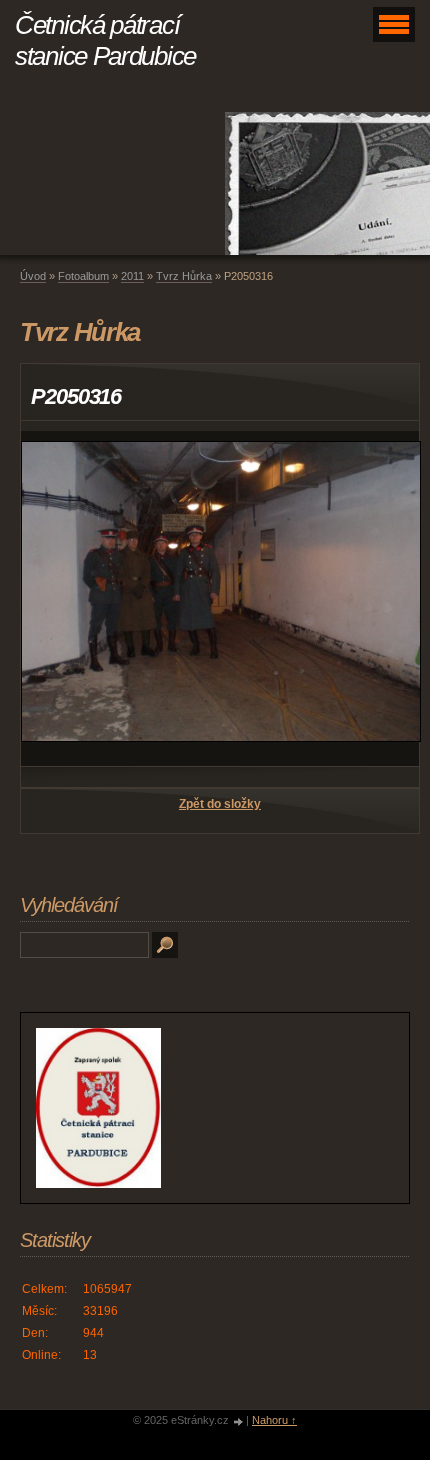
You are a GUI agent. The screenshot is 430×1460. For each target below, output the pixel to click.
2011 (132, 276)
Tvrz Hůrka (184, 276)
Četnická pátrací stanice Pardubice (105, 40)
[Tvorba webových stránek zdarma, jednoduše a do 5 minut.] (239, 1421)
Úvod (33, 276)
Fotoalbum (83, 276)
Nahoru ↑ (274, 1420)
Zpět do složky (220, 804)
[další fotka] (386, 598)
